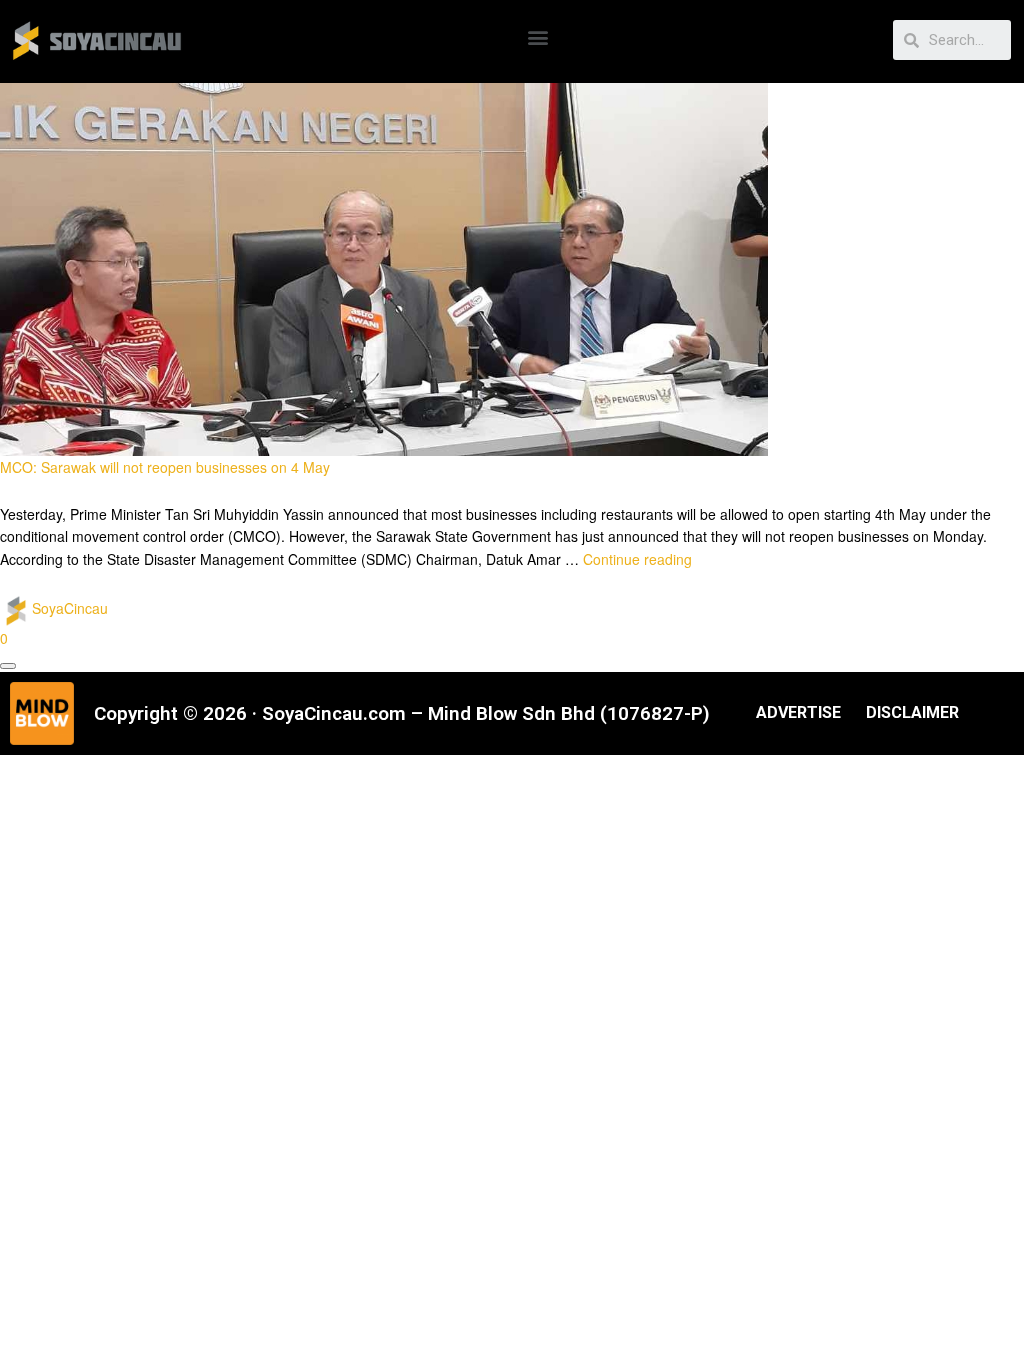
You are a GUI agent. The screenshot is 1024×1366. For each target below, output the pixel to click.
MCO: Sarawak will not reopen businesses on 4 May (165, 467)
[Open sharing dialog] (8, 666)
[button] (538, 36)
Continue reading (637, 559)
